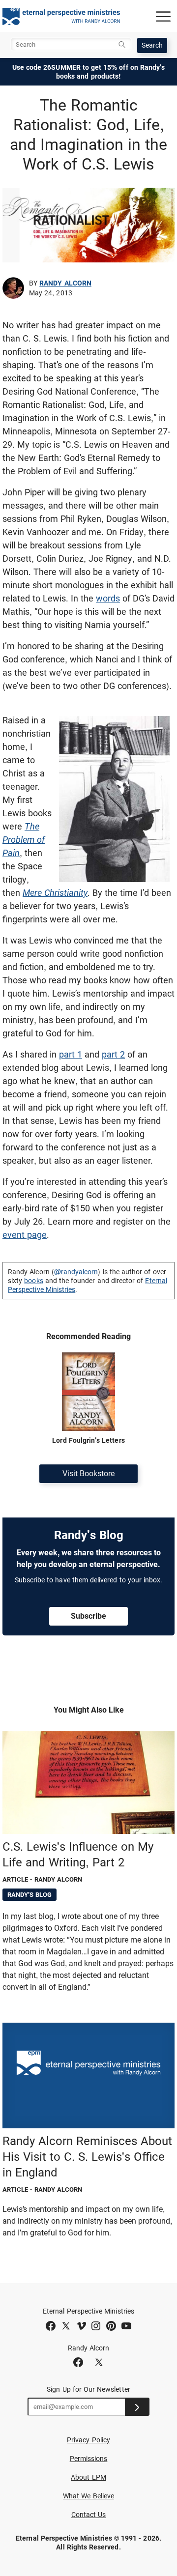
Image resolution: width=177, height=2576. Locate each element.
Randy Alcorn (65, 283)
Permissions (89, 2459)
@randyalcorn (76, 1272)
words (108, 598)
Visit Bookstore (88, 1474)
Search (152, 45)
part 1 (71, 1054)
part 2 (113, 1054)
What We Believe (88, 2496)
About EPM (88, 2477)
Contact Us (89, 2515)
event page (25, 1235)
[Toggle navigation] (163, 16)
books (33, 1281)
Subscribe (88, 1616)
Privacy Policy (88, 2440)
